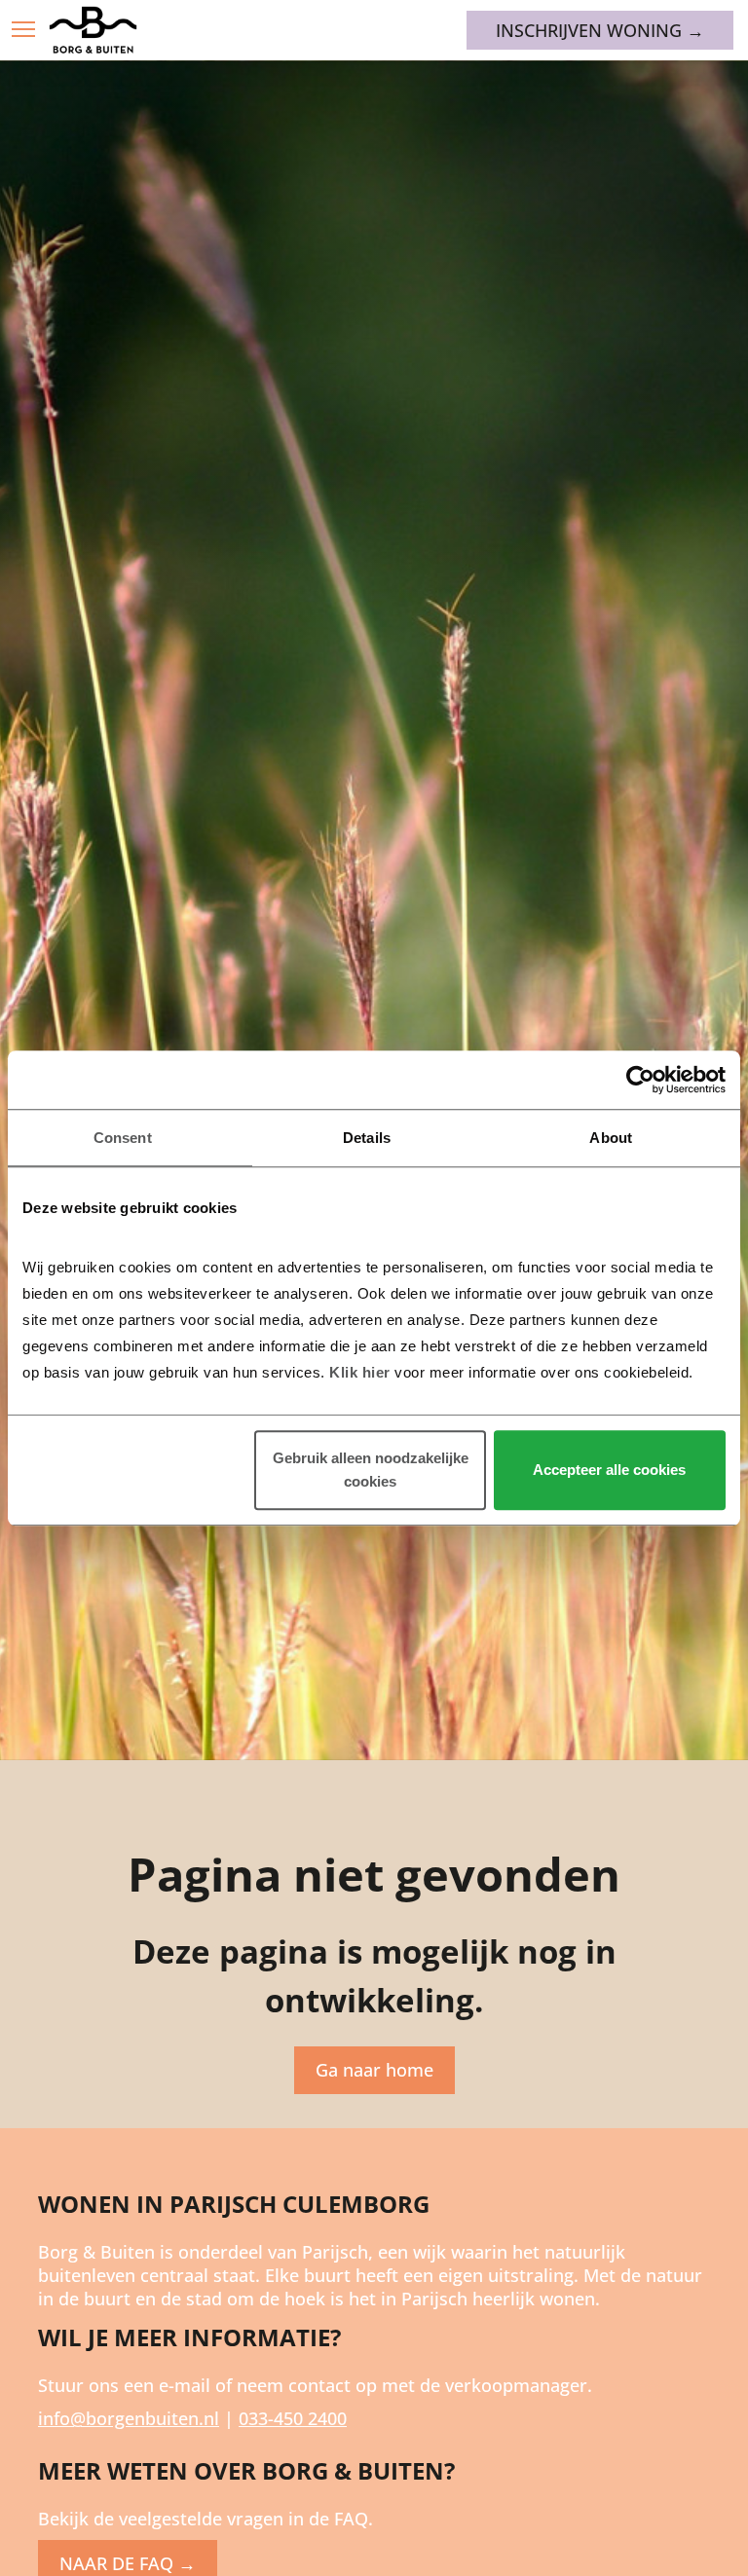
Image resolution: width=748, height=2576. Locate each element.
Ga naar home (374, 2070)
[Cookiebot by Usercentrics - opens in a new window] (640, 1080)
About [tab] (611, 1138)
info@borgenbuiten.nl (129, 2418)
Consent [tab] (123, 1138)
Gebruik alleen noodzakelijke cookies (371, 1470)
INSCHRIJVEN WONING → (600, 30)
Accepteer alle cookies (609, 1470)
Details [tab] (367, 1138)
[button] (23, 29)
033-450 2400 (293, 2418)
